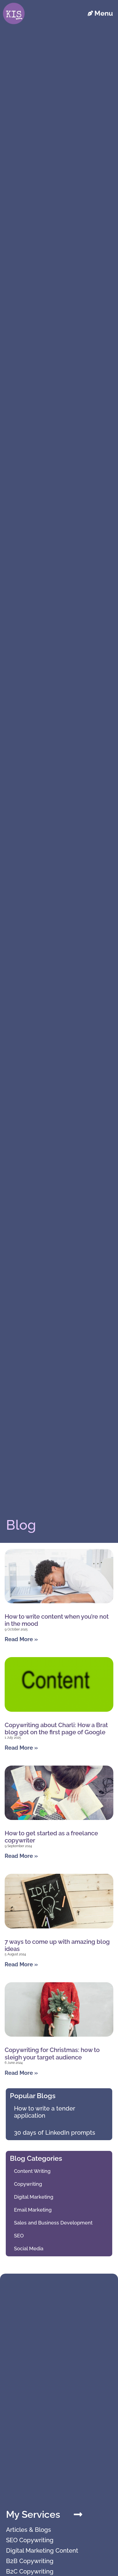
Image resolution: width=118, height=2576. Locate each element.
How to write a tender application (44, 2112)
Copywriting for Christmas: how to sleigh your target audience (52, 2053)
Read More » (21, 1639)
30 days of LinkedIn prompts (55, 2132)
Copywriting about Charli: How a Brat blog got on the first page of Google (56, 1729)
